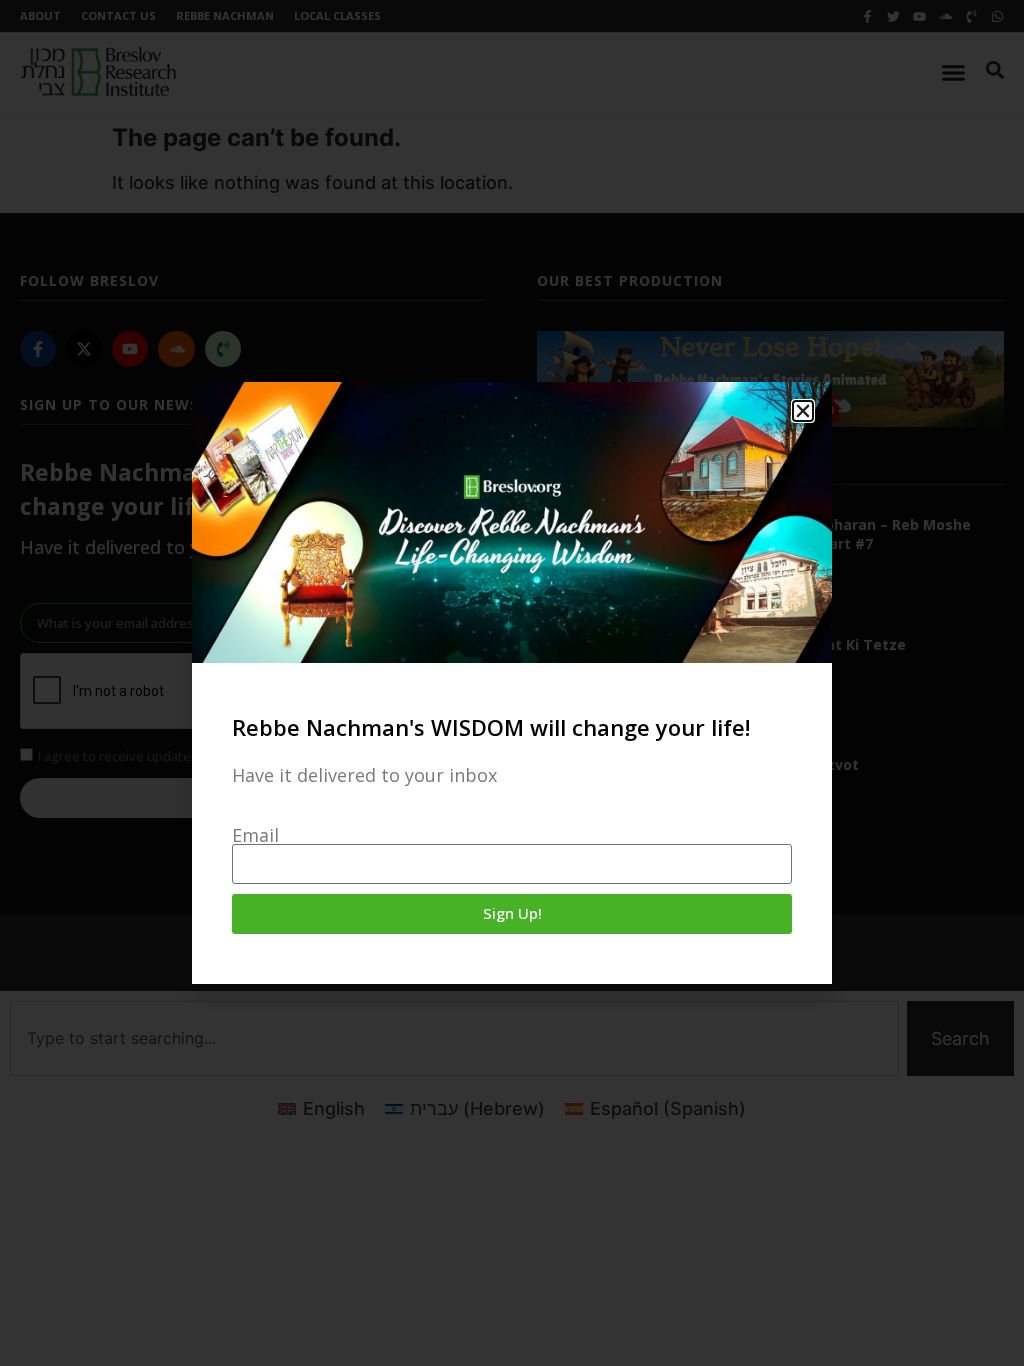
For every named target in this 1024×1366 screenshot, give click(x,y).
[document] (512, 683)
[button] (803, 411)
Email (255, 835)
